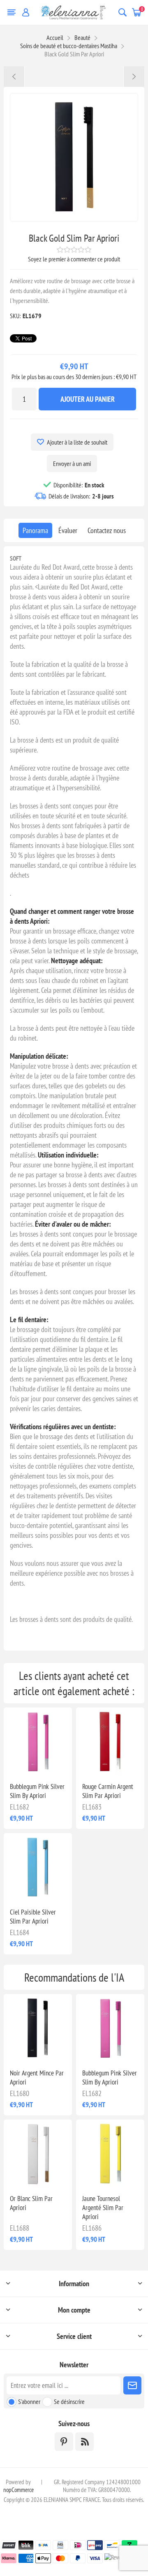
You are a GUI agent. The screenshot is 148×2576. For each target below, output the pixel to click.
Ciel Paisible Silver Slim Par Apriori (33, 1917)
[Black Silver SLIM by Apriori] (38, 2028)
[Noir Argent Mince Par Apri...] (134, 77)
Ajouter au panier (88, 399)
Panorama (35, 530)
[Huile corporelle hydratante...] (14, 77)
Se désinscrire (69, 2401)
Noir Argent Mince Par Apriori (37, 2078)
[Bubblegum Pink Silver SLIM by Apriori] (38, 1742)
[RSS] (84, 2442)
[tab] (35, 530)
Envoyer (132, 2385)
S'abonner (29, 2401)
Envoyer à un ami (72, 463)
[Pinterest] (64, 2442)
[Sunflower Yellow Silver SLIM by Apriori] (110, 2154)
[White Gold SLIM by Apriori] (38, 2154)
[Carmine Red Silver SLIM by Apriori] (110, 1742)
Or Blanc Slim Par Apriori (31, 2203)
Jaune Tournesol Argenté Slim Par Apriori (103, 2208)
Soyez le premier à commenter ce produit (74, 259)
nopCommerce (18, 2490)
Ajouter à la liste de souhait (77, 442)
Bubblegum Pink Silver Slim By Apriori (37, 1791)
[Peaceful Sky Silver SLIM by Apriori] (38, 1867)
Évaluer (68, 530)
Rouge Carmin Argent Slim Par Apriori (108, 1791)
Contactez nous (107, 530)
